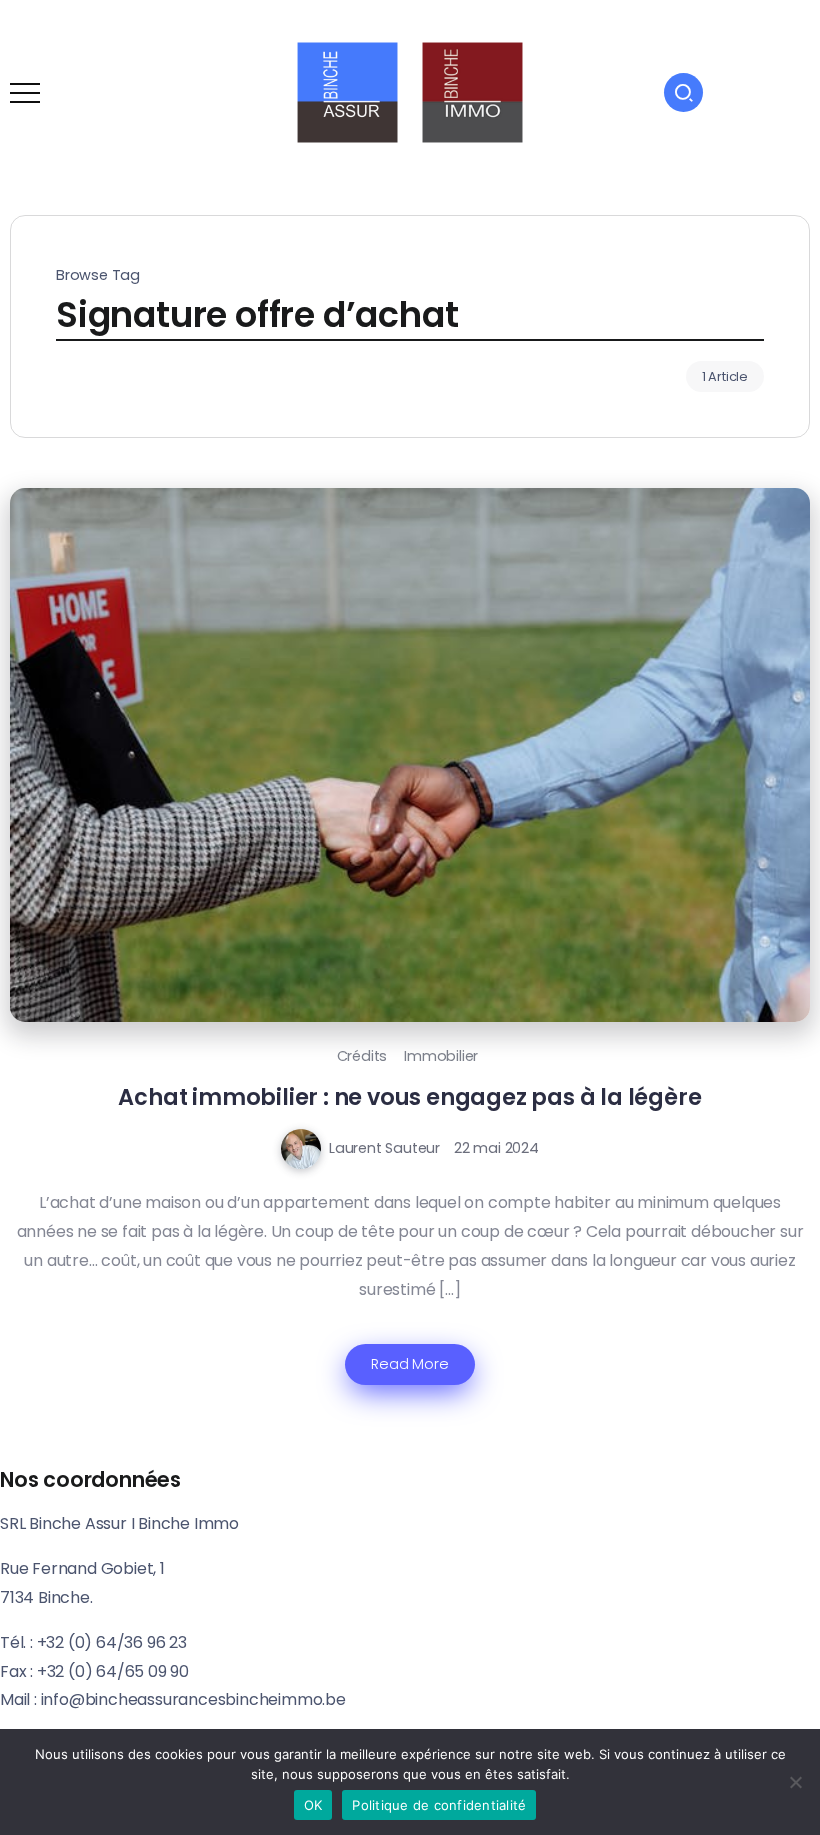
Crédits (362, 1056)
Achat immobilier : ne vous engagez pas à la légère (409, 1097)
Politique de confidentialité (439, 1805)
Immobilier (441, 1056)
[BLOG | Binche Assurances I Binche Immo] (410, 91)
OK (313, 1805)
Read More (409, 1364)
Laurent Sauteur (384, 1148)
